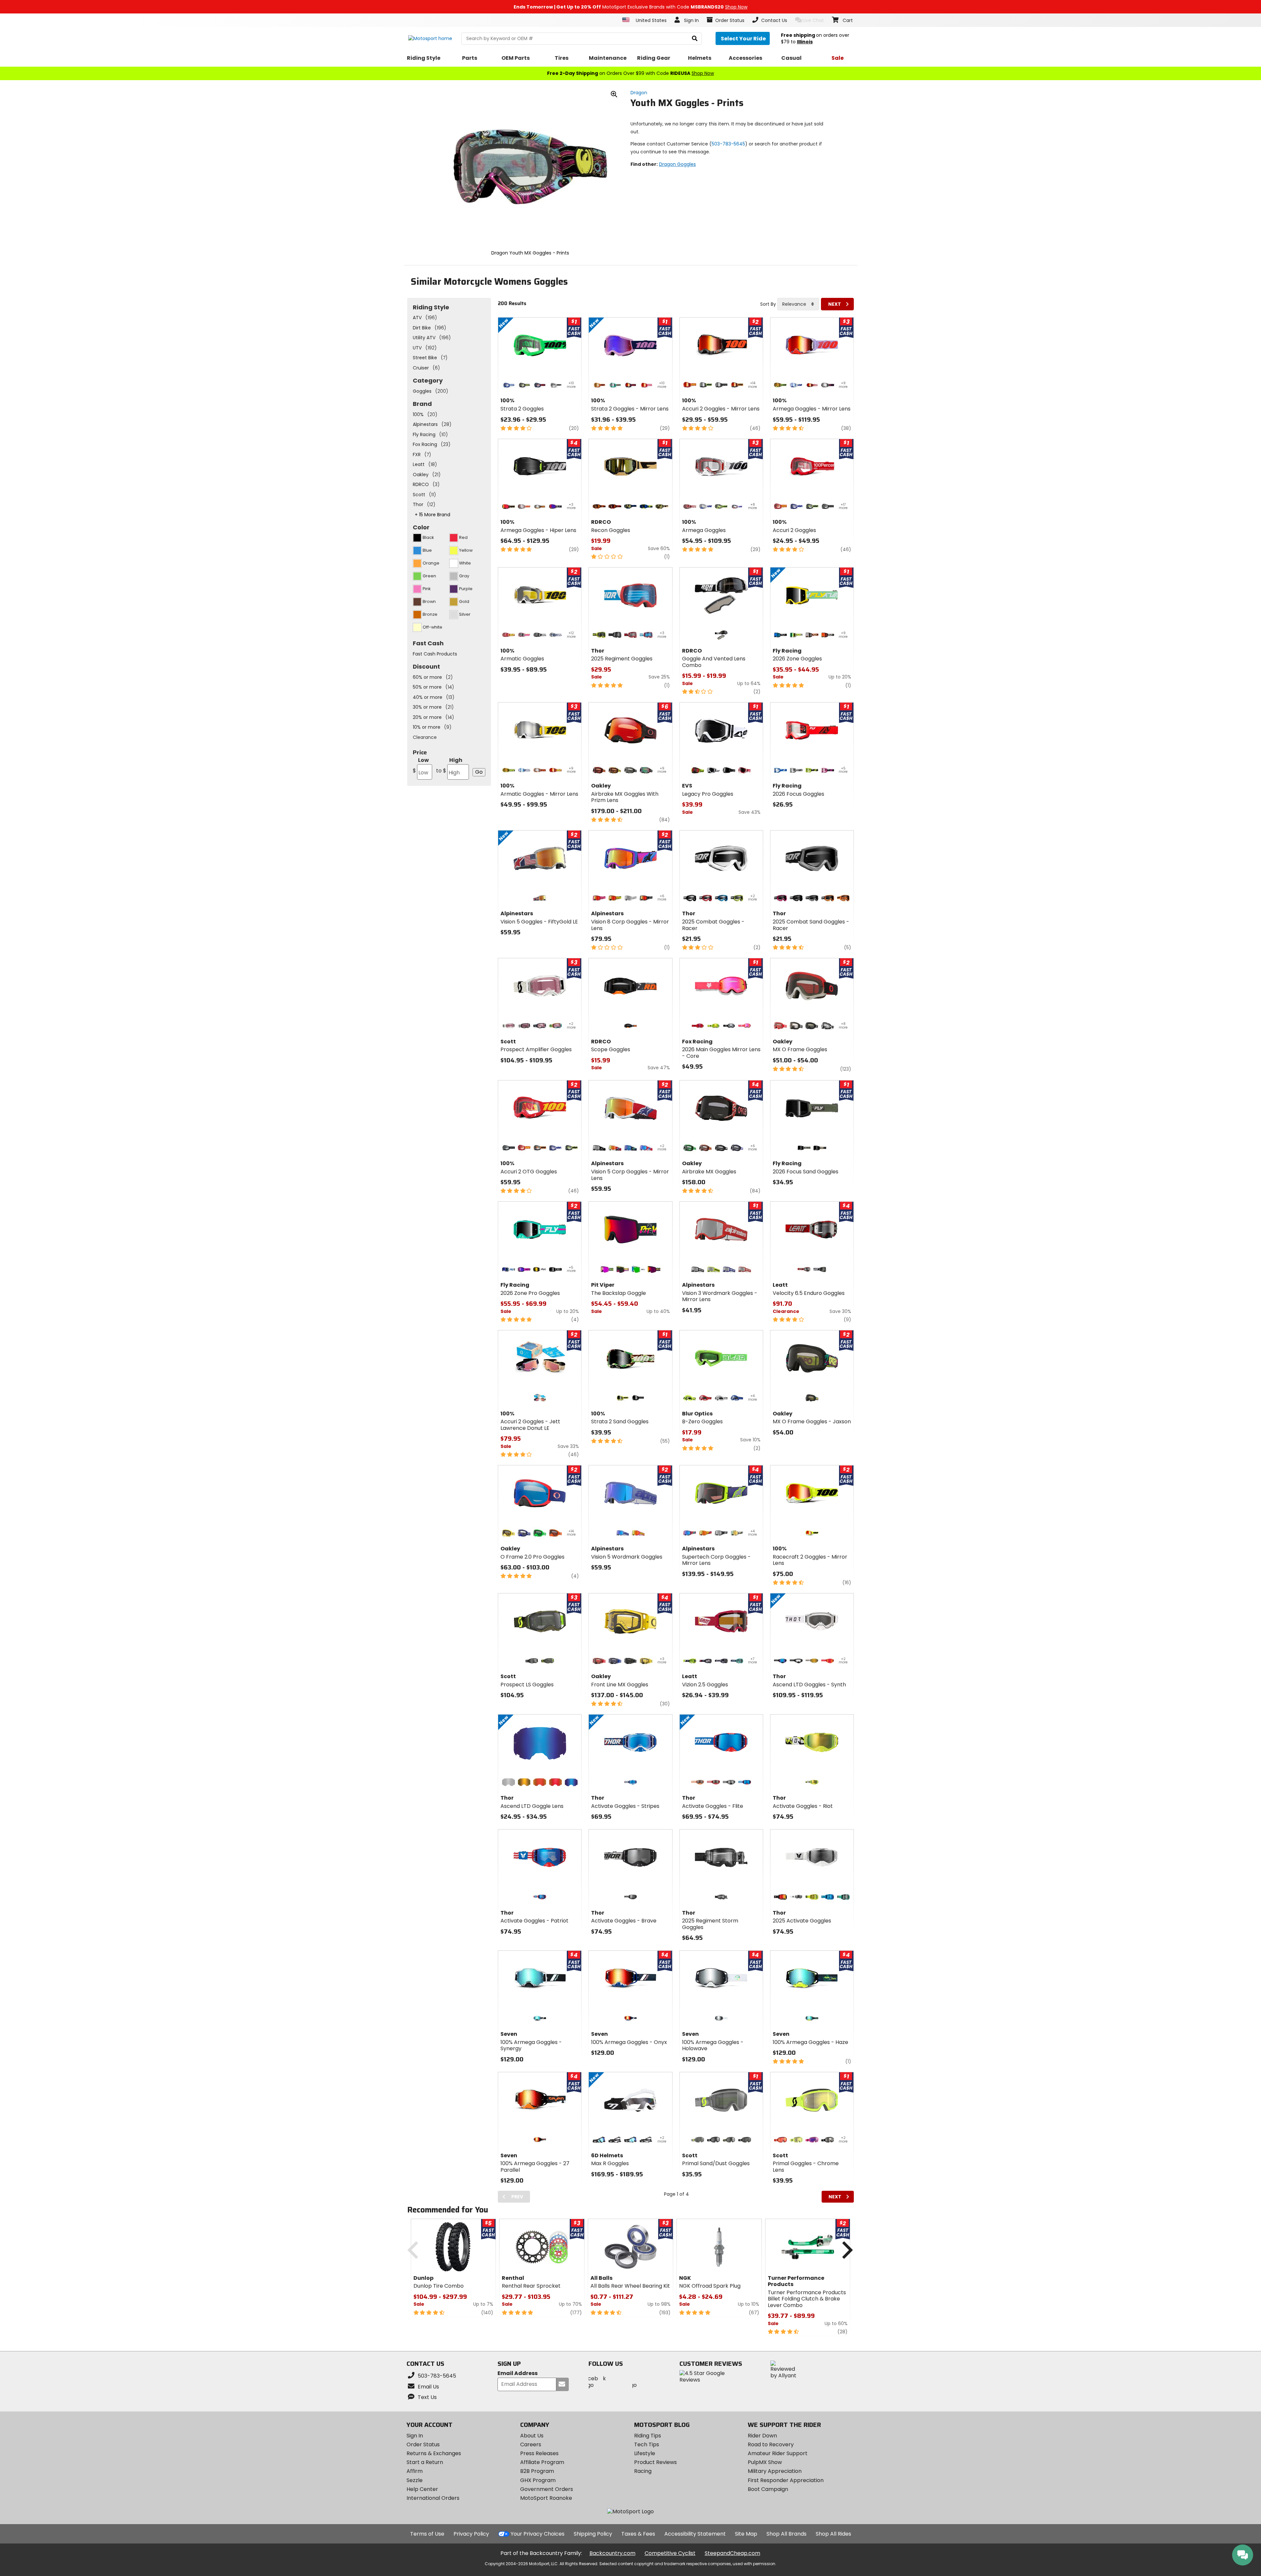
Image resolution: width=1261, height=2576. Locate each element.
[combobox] (798, 304)
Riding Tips (648, 2436)
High (449, 765)
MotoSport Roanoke (546, 2498)
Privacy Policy (471, 2534)
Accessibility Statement (695, 2534)
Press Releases (539, 2453)
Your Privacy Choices (538, 2534)
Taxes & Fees (638, 2534)
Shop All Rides (833, 2534)
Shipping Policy (593, 2534)
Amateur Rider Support (778, 2453)
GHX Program (538, 2480)
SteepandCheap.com (732, 2553)
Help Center (422, 2489)
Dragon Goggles (677, 164)
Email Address (518, 2374)
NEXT (835, 304)
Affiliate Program (542, 2462)
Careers (531, 2444)
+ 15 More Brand (432, 515)
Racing (643, 2471)
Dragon (639, 93)
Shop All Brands (786, 2534)
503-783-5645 (728, 144)
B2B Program (537, 2471)
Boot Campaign (768, 2489)
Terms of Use (427, 2534)
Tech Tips (647, 2444)
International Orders (433, 2498)
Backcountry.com (612, 2553)
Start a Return (425, 2462)
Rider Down (762, 2436)
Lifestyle (645, 2453)
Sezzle (415, 2480)
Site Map (746, 2534)
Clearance (425, 737)
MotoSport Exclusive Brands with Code (630, 7)
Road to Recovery (771, 2444)
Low (421, 765)
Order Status (423, 2444)
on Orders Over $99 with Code (630, 73)
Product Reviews (655, 2462)
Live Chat (813, 20)
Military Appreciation (775, 2471)
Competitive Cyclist (670, 2553)
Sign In (415, 2436)
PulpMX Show (765, 2462)
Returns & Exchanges (434, 2453)
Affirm (415, 2471)
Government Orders (547, 2489)
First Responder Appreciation (786, 2480)
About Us (532, 2436)
